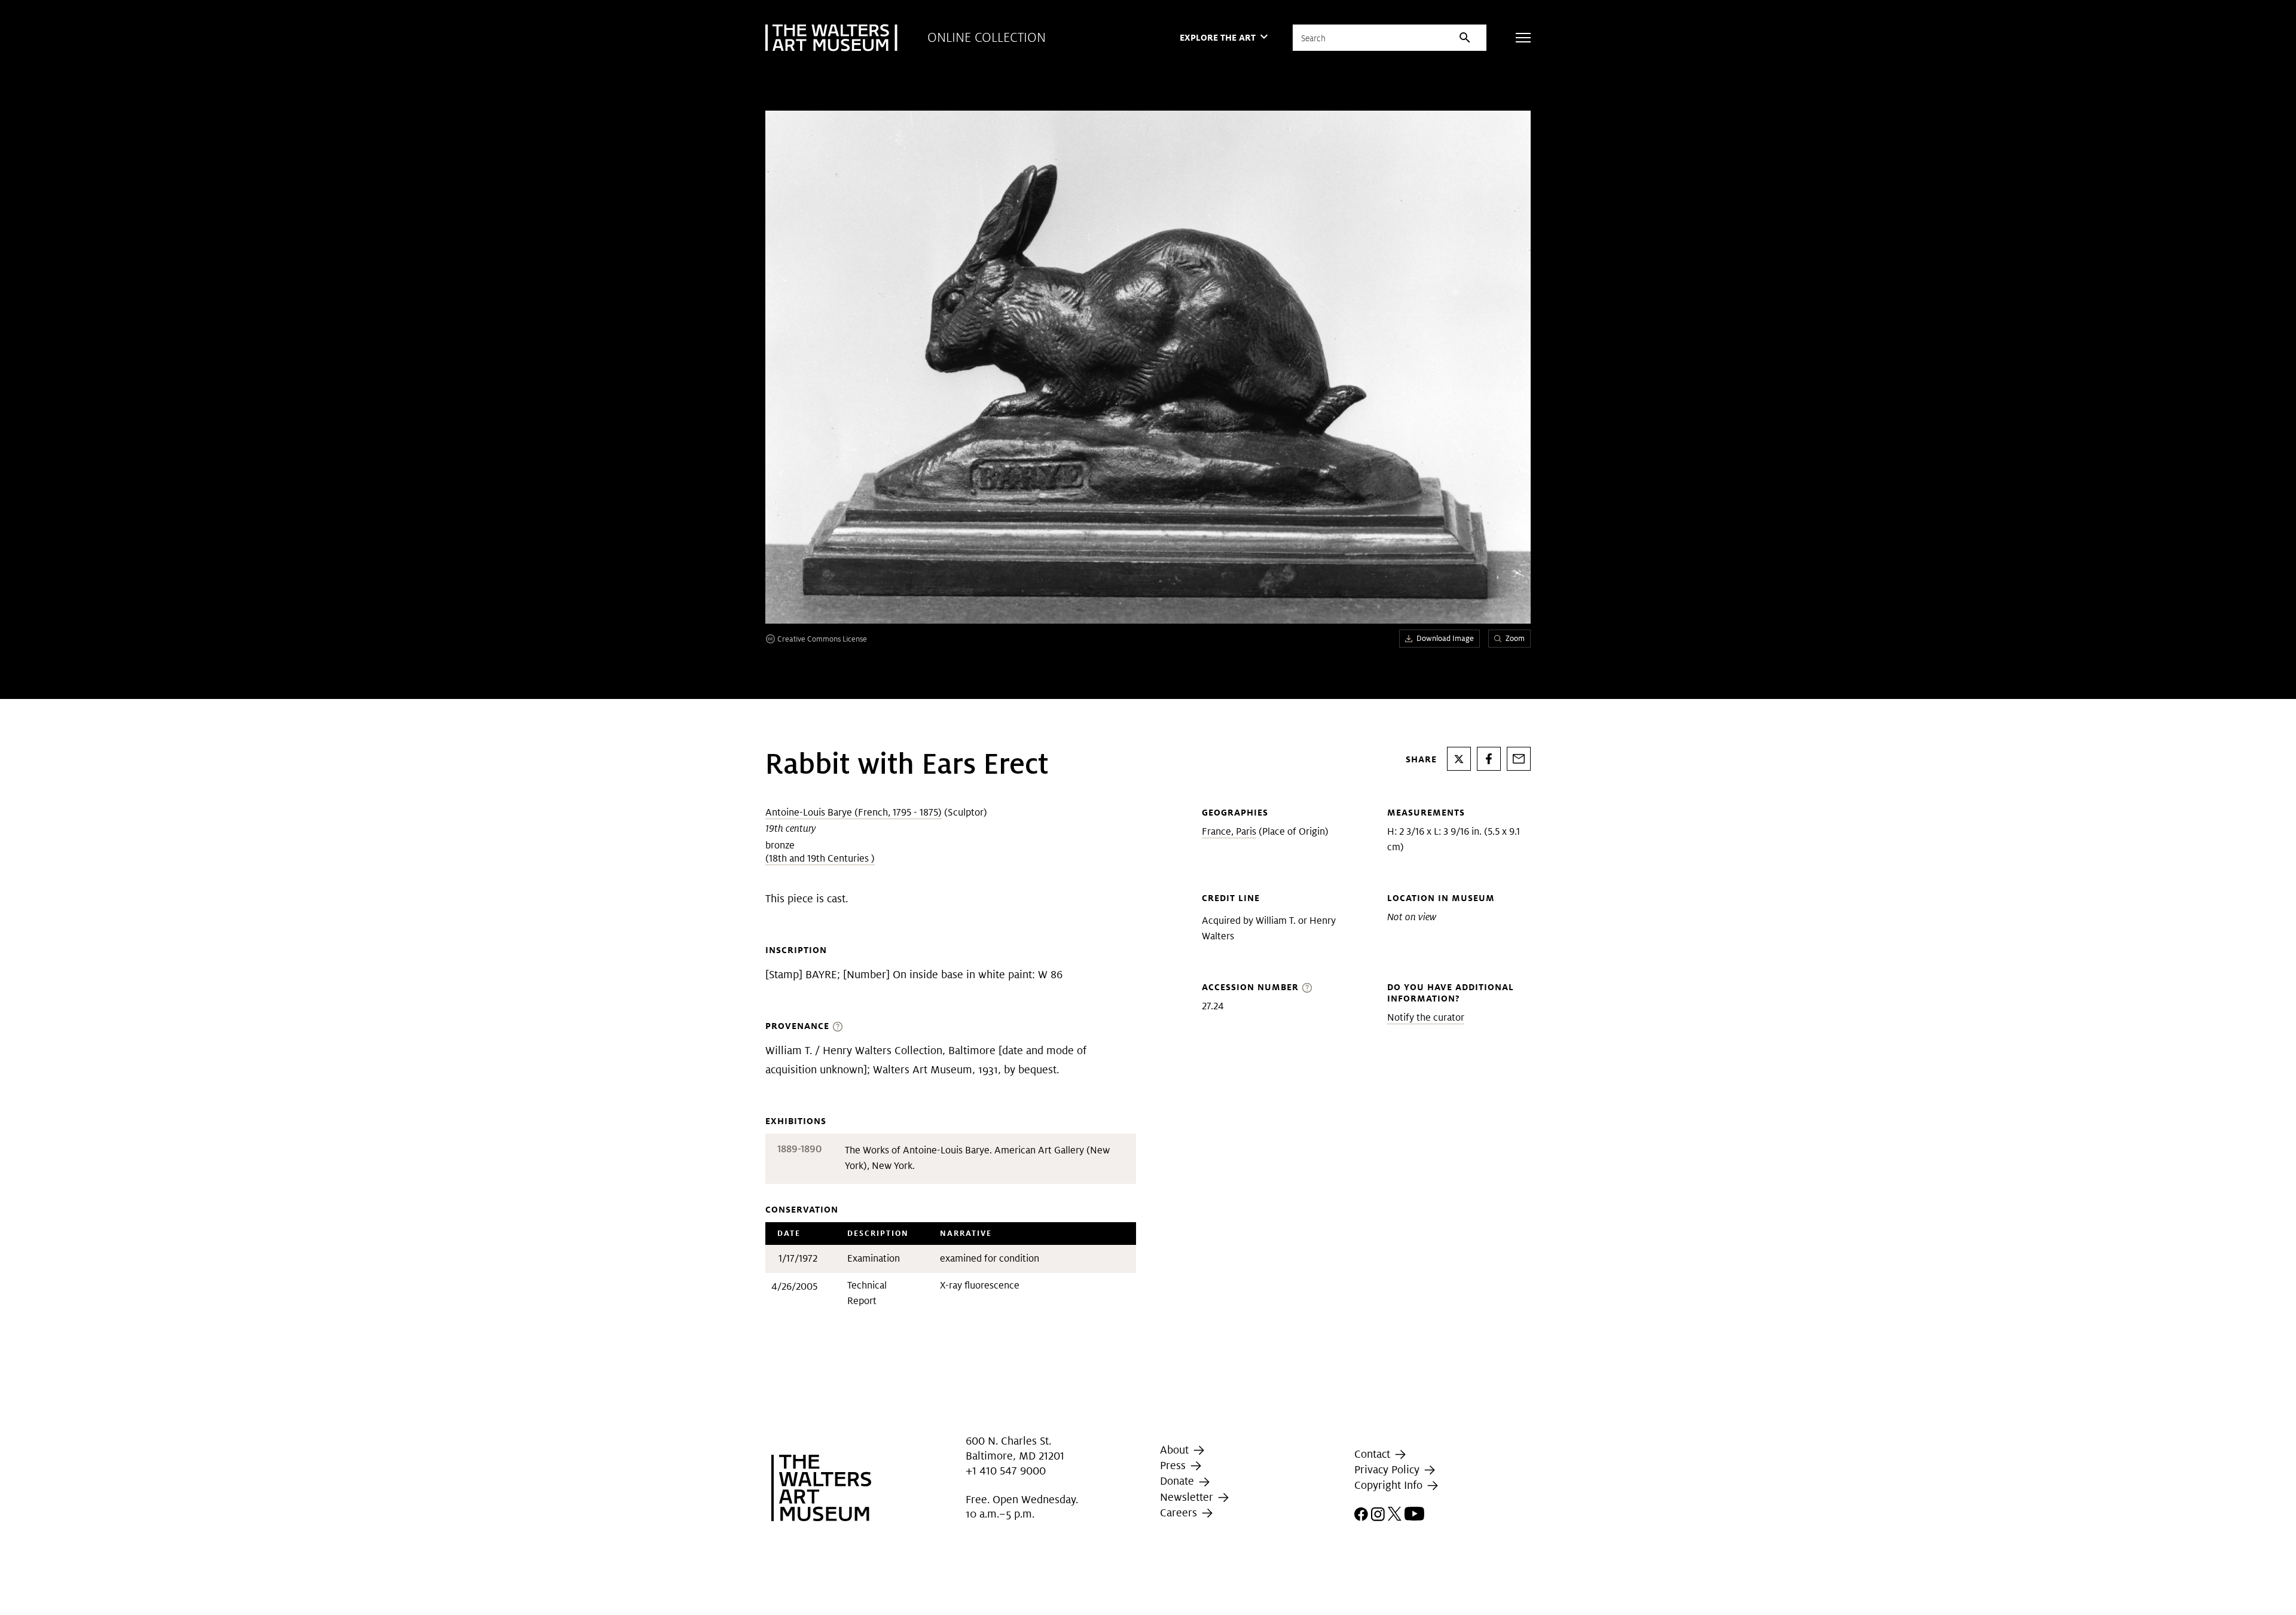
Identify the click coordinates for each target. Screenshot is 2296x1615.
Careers (1180, 1512)
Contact (1374, 1454)
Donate (1178, 1481)
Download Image (1445, 638)
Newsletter (1188, 1497)
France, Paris (1229, 831)
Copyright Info (1390, 1485)
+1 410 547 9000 (1006, 1471)
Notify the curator (1426, 1017)
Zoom (1515, 638)
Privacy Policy (1388, 1469)
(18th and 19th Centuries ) (820, 858)
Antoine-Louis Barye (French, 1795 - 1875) (854, 812)
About (1176, 1450)
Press (1174, 1465)
